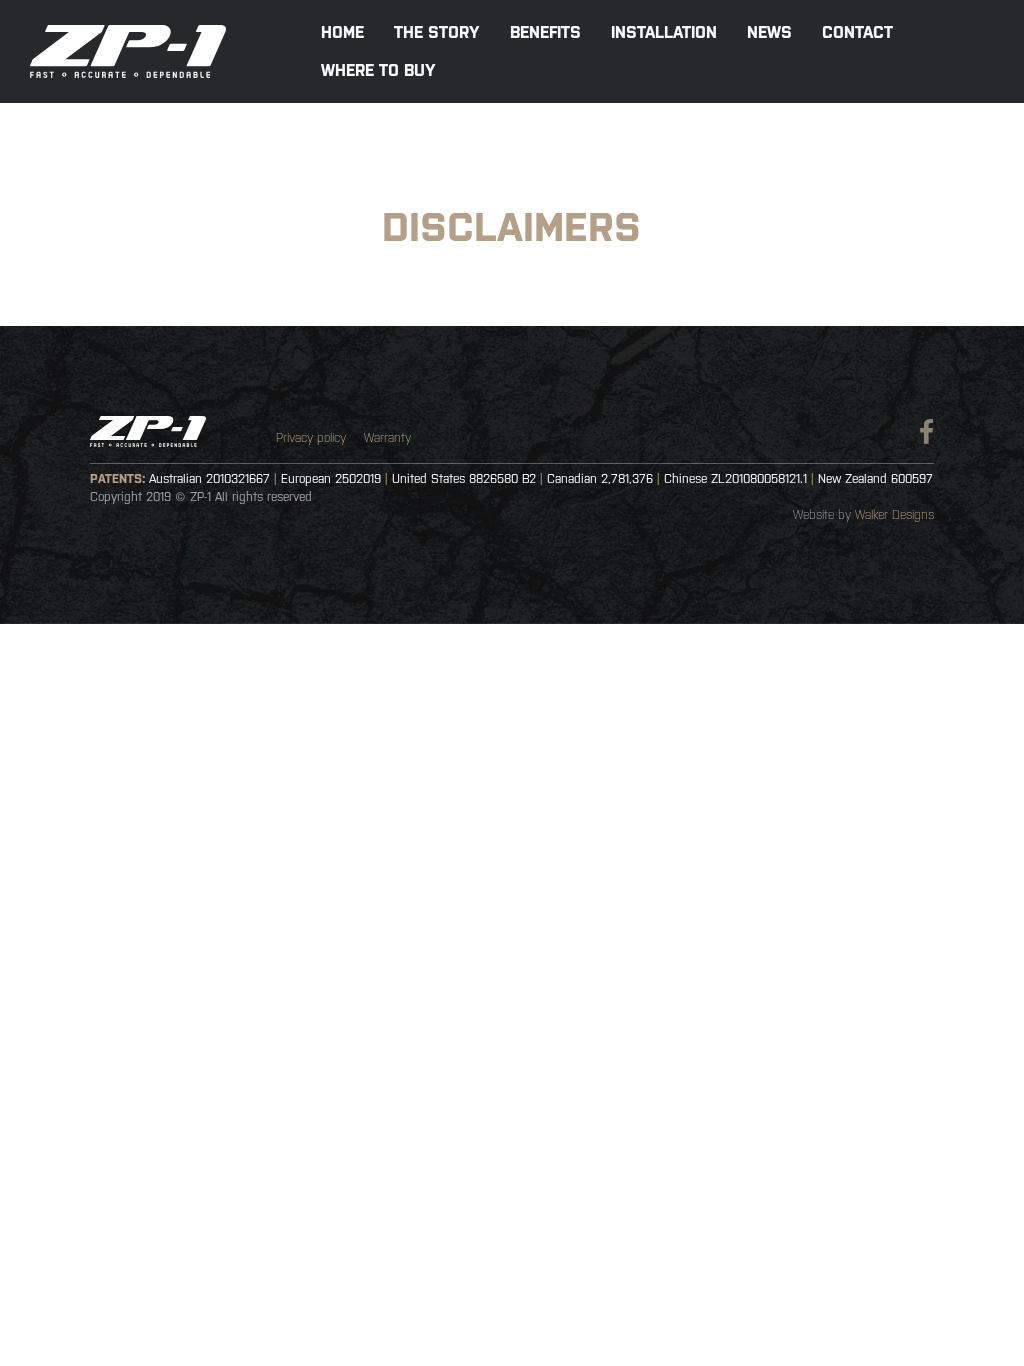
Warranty (387, 438)
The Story (437, 32)
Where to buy (378, 70)
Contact (857, 32)
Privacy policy (311, 438)
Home (342, 32)
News (769, 32)
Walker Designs (894, 515)
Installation (664, 32)
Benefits (545, 32)
